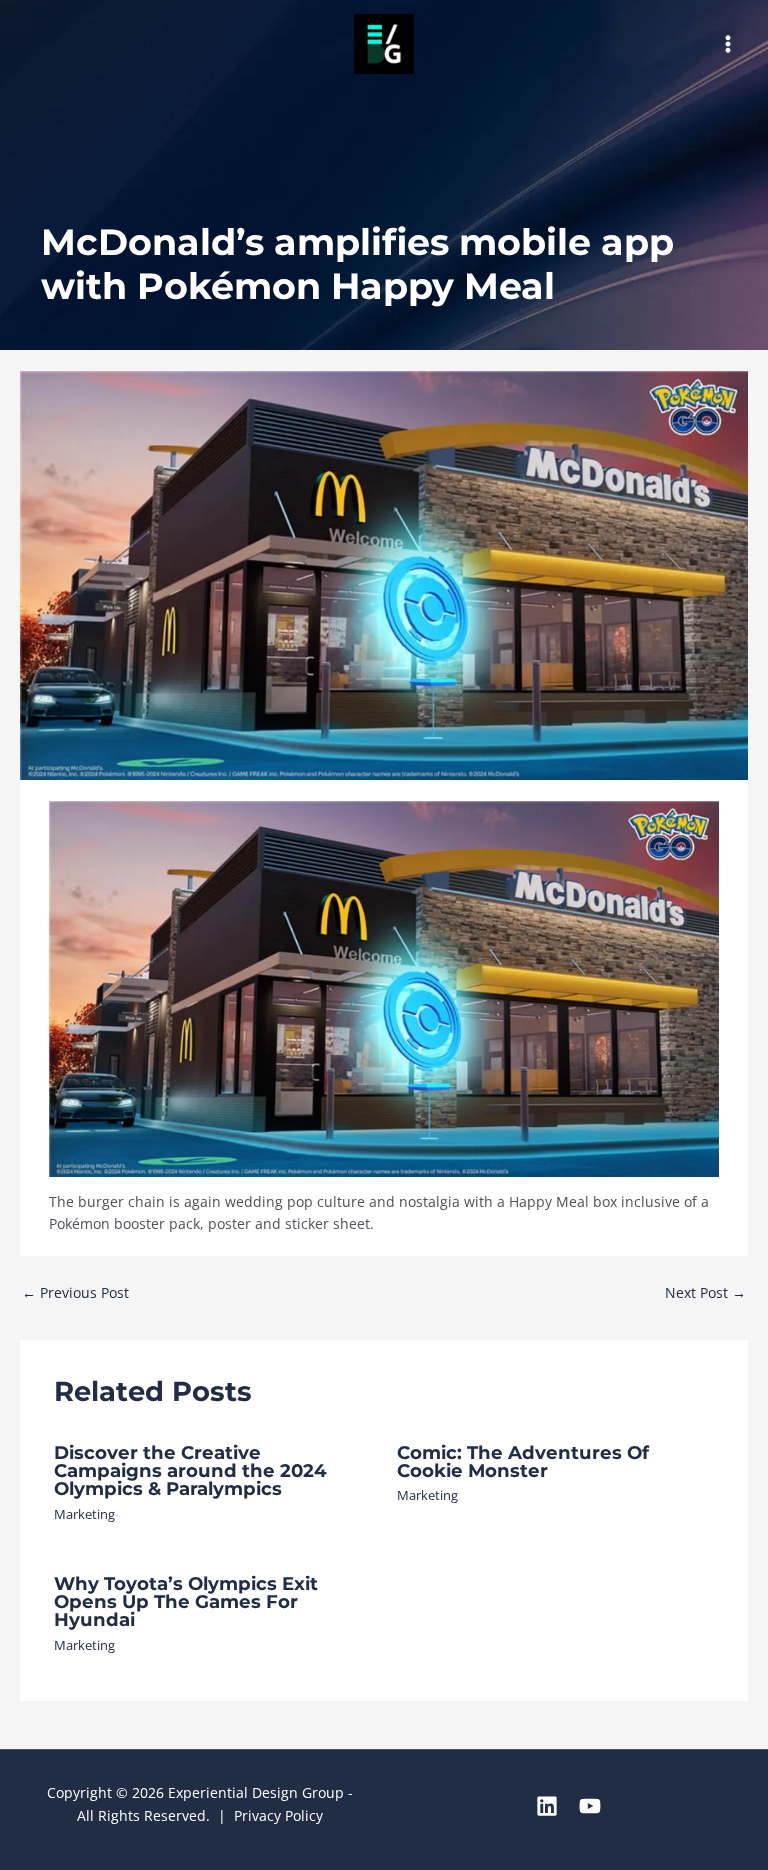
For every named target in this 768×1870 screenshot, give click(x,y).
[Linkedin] (547, 1806)
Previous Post (75, 1292)
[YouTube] (590, 1806)
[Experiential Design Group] (384, 44)
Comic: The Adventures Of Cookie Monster (523, 1461)
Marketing (84, 1514)
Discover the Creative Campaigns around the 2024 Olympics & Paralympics (190, 1470)
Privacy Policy (278, 1815)
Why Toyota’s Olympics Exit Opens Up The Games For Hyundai (186, 1601)
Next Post (705, 1292)
